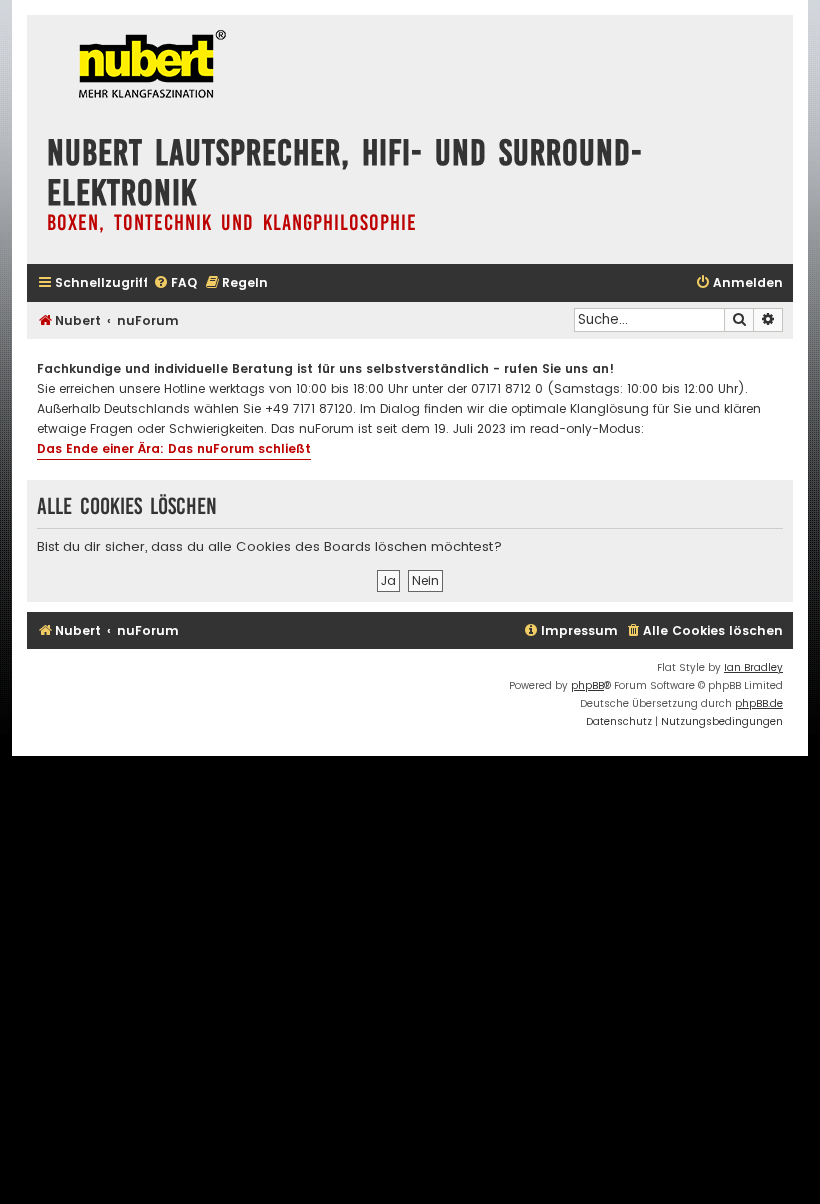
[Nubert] (147, 66)
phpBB (587, 685)
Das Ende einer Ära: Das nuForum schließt (174, 448)
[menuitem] (175, 283)
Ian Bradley (753, 667)
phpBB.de (759, 703)
